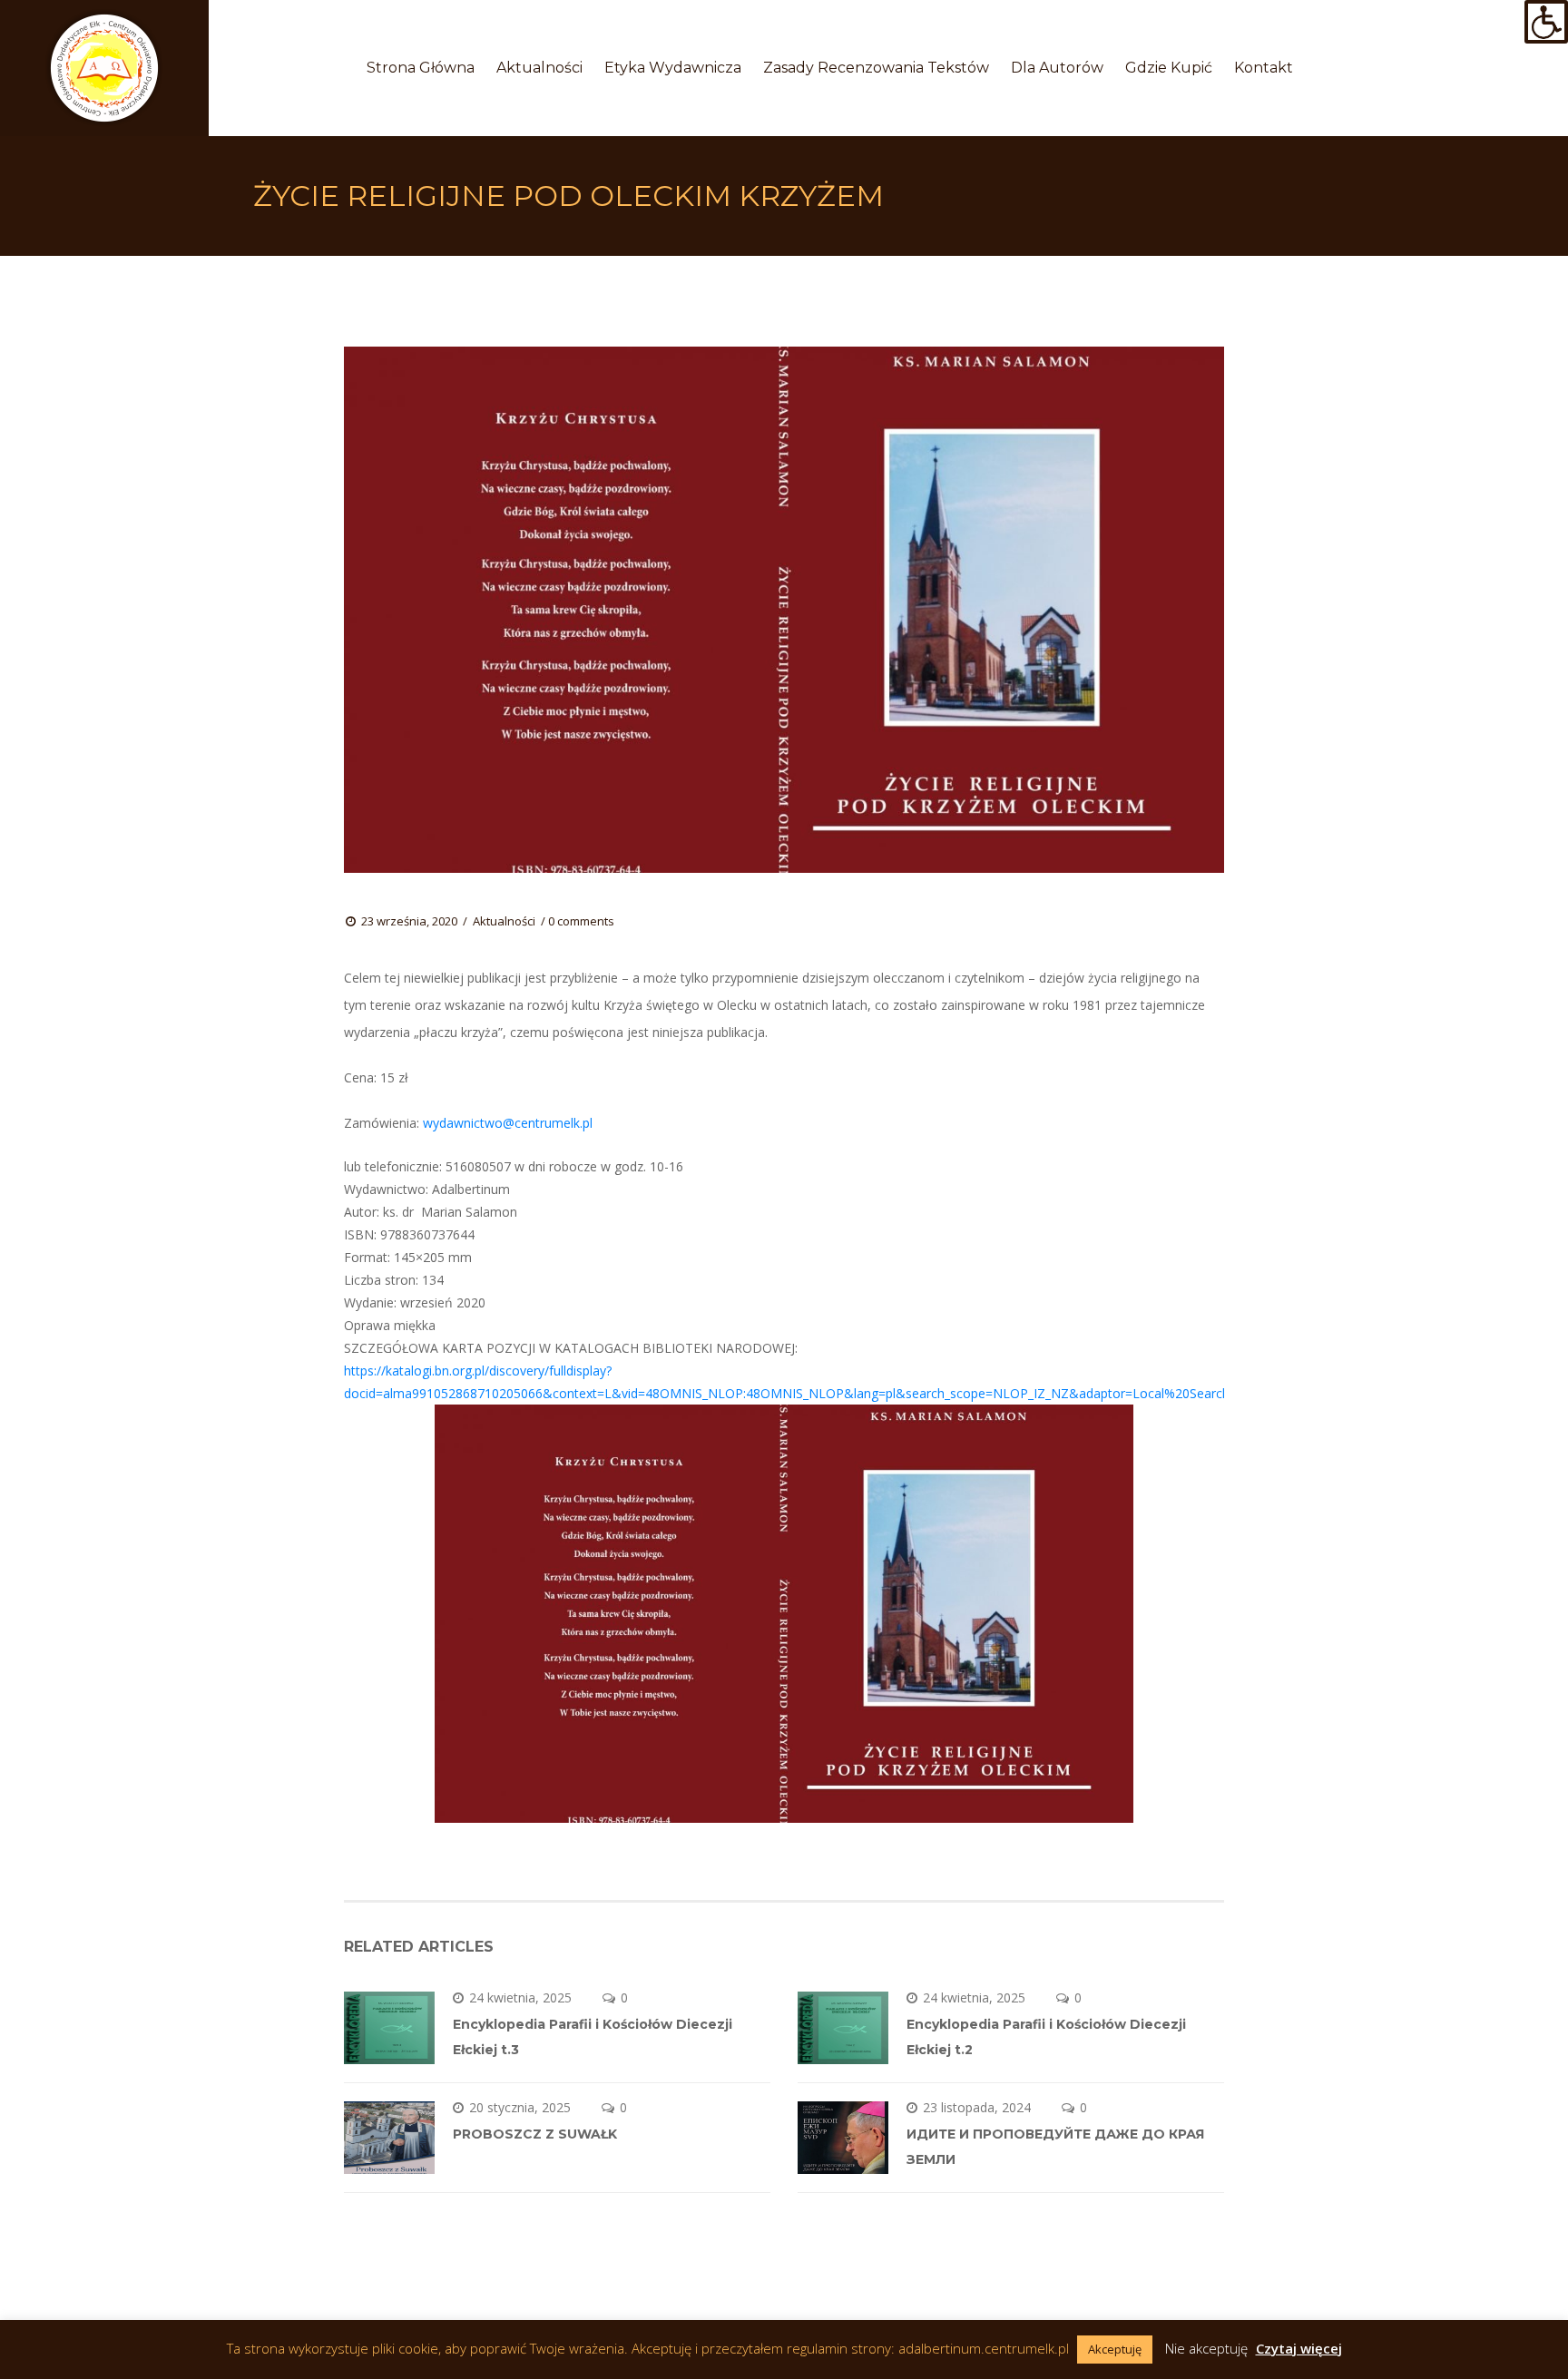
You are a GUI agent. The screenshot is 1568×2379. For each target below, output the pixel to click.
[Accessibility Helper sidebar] (1546, 22)
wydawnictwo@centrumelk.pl (508, 1123)
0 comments (581, 921)
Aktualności (504, 921)
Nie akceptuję (1206, 2348)
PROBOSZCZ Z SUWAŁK (535, 2134)
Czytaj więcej (1299, 2348)
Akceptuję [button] (1115, 2349)
